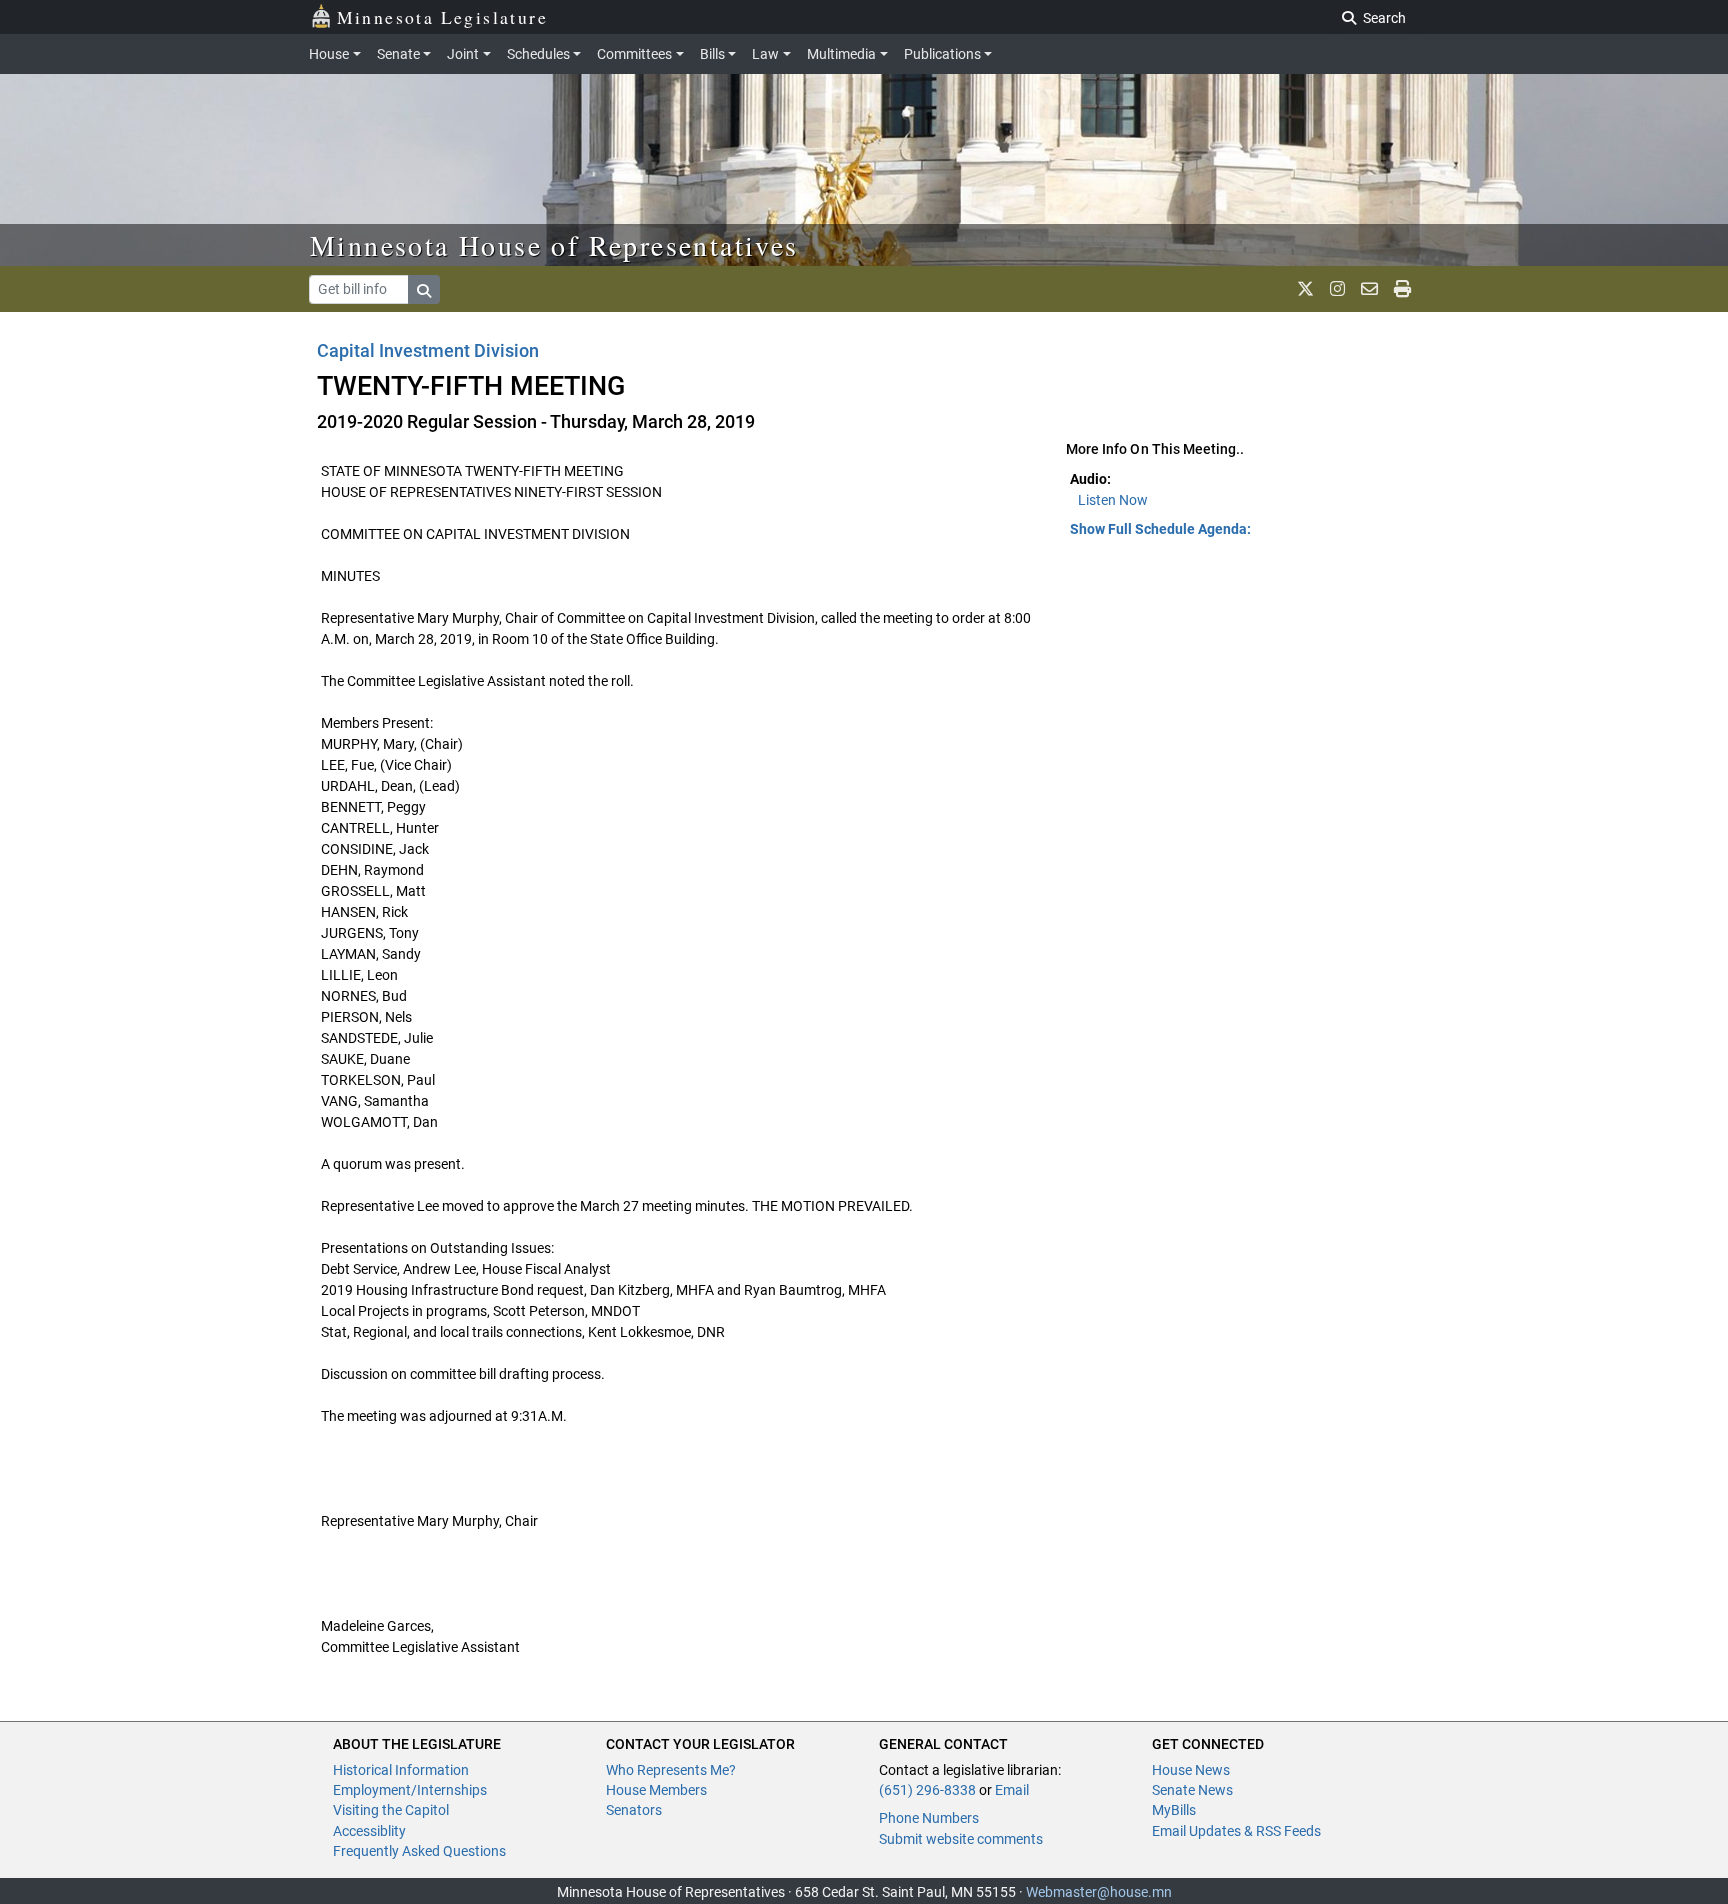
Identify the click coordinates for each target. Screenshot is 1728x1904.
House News (1191, 1770)
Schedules (538, 54)
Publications (942, 54)
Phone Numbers (929, 1818)
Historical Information (401, 1770)
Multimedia (841, 54)
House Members (656, 1790)
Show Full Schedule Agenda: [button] (1160, 529)
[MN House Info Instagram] (1337, 289)
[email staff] (1369, 289)
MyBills (1174, 1810)
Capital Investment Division (428, 350)
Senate (398, 54)
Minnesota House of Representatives (554, 245)
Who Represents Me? (671, 1770)
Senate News (1192, 1790)
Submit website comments (961, 1839)
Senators (634, 1810)
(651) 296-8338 (927, 1790)
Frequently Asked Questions (419, 1851)
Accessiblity (369, 1831)
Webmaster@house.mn (1099, 1892)
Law (765, 54)
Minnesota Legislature (442, 17)
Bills (712, 54)
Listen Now (1113, 500)
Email (1012, 1790)
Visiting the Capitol (391, 1810)
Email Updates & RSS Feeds (1236, 1831)
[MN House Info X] (1305, 289)
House (329, 54)
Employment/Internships (410, 1790)
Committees (634, 54)
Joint (463, 54)
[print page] (1402, 289)
